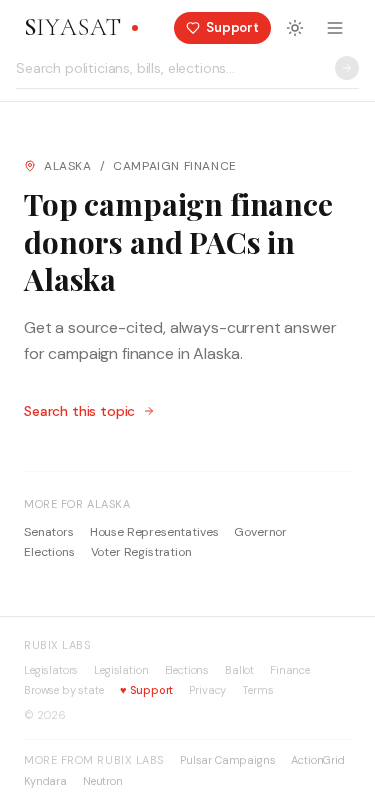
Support (147, 690)
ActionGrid (317, 760)
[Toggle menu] (335, 28)
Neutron (103, 781)
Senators (49, 532)
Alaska (68, 166)
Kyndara (45, 781)
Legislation (121, 670)
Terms (257, 690)
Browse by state (64, 690)
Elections (49, 552)
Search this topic (79, 411)
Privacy (207, 690)
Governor (260, 532)
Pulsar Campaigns (227, 760)
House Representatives (154, 532)
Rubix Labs (57, 645)
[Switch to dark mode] (295, 28)
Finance (290, 670)
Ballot (239, 670)
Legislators (51, 670)
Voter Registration (141, 552)
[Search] (347, 68)
